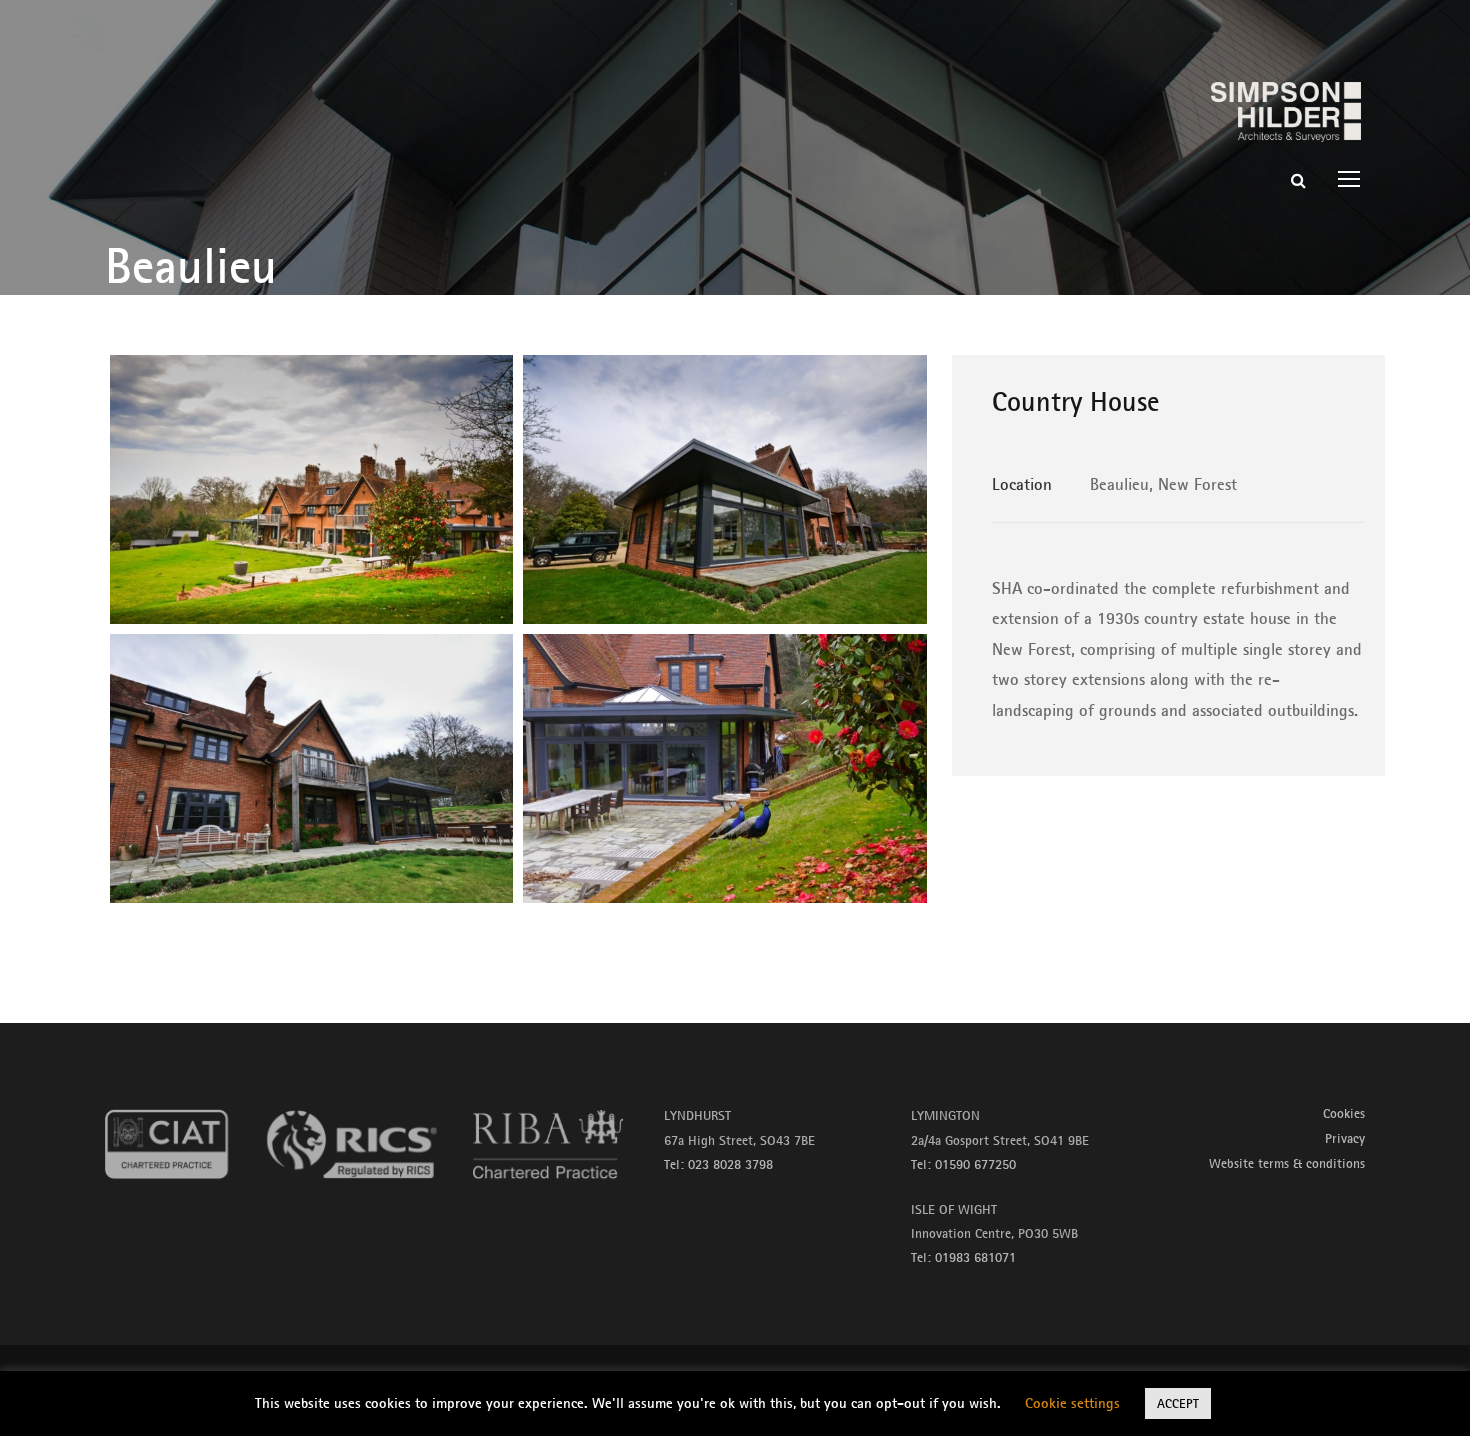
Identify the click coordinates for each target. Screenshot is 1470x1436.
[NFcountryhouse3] (311, 768)
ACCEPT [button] (1178, 1403)
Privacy (1345, 1138)
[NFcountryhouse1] (311, 489)
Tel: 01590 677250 (963, 1164)
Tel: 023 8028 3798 (718, 1164)
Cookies (1344, 1113)
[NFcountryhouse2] (724, 489)
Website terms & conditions (1287, 1163)
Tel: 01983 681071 (963, 1257)
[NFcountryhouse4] (724, 768)
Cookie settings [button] (1072, 1402)
